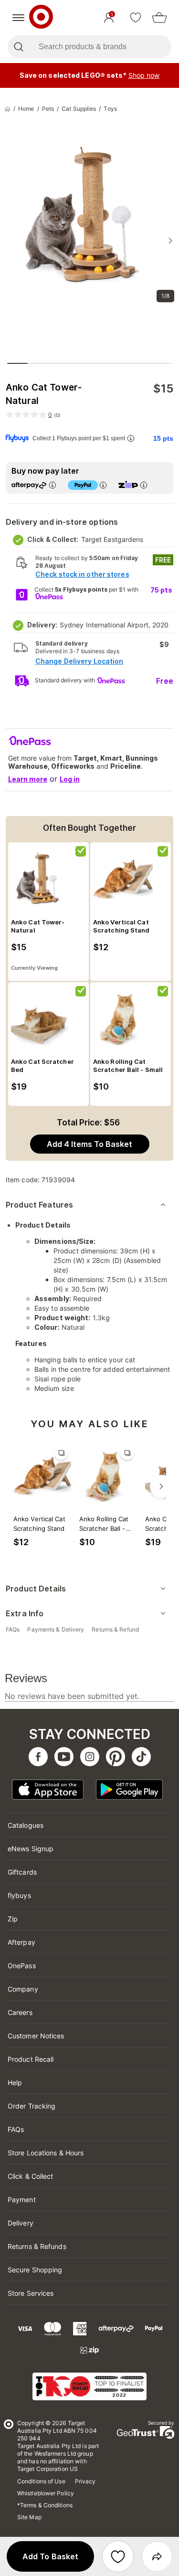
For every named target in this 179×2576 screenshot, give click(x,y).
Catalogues (26, 1825)
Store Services (31, 2293)
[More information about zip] (144, 485)
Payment (22, 2200)
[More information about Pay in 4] (103, 485)
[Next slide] (170, 241)
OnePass (22, 1966)
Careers (20, 2012)
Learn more (28, 779)
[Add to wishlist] (118, 2556)
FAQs (16, 2129)
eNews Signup (31, 1849)
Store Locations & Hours (46, 2153)
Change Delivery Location (79, 661)
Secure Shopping (35, 2270)
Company (23, 1989)
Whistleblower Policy (46, 2493)
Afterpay (21, 1942)
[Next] (161, 1486)
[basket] (159, 18)
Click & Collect (31, 2176)
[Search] (18, 47)
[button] (50, 2556)
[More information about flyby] (131, 438)
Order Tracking (32, 2106)
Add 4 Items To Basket (89, 1144)
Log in (70, 779)
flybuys (19, 1895)
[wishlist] (136, 18)
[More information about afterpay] (53, 485)
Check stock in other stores (82, 574)
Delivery (21, 2223)
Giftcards (22, 1872)
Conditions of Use (41, 2481)
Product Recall (31, 2059)
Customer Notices (36, 2036)
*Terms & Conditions (45, 2505)
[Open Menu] (18, 18)
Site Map (29, 2517)
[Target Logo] (41, 18)
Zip (13, 1919)
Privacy (85, 2481)
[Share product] (157, 2556)
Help (15, 2083)
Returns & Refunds (37, 2246)
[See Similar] (61, 1453)
